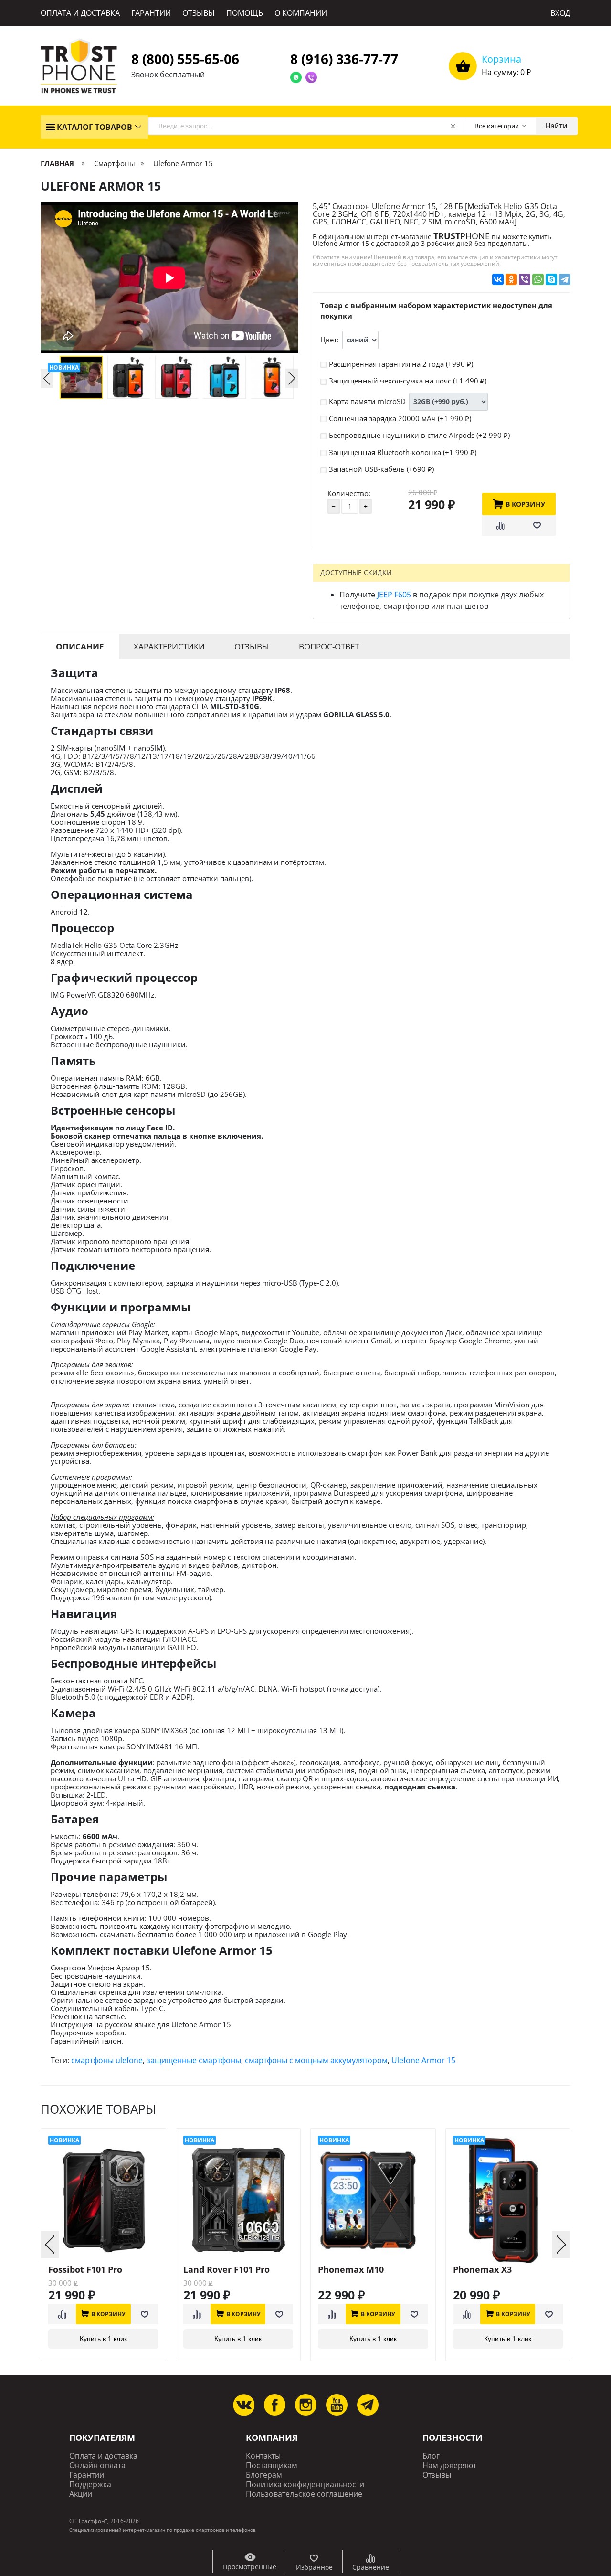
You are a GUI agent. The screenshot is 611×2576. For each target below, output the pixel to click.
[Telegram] (565, 279)
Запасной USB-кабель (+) (381, 469)
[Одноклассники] (511, 279)
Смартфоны (115, 163)
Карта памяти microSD (367, 401)
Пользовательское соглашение (304, 2494)
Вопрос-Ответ (329, 646)
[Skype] (551, 279)
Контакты (263, 2456)
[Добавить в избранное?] (537, 526)
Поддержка (90, 2485)
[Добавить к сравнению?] (62, 2314)
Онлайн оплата (97, 2465)
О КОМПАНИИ (301, 13)
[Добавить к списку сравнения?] (500, 526)
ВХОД (560, 13)
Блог (431, 2456)
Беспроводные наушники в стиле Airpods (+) (419, 435)
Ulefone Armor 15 (423, 2060)
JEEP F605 (394, 595)
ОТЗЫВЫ (199, 13)
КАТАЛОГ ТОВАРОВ (94, 127)
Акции (81, 2494)
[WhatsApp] (538, 279)
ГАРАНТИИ (151, 13)
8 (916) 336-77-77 (344, 59)
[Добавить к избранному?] (145, 2314)
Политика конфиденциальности (305, 2485)
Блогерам (264, 2475)
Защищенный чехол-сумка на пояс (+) (408, 381)
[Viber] (525, 279)
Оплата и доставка (103, 2456)
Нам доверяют (449, 2465)
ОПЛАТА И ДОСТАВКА (80, 13)
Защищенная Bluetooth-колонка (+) (403, 452)
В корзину (525, 504)
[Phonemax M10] (373, 2200)
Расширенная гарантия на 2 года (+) (401, 364)
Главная (58, 163)
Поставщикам (272, 2465)
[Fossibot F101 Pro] (103, 2200)
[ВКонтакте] (498, 279)
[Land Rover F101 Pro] (238, 2200)
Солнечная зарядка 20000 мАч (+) (400, 418)
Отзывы (252, 646)
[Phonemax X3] (508, 2200)
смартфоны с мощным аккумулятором (316, 2060)
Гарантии (87, 2475)
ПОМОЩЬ (245, 13)
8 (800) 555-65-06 (185, 59)
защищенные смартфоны (194, 2060)
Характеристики (169, 646)
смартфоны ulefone (107, 2060)
